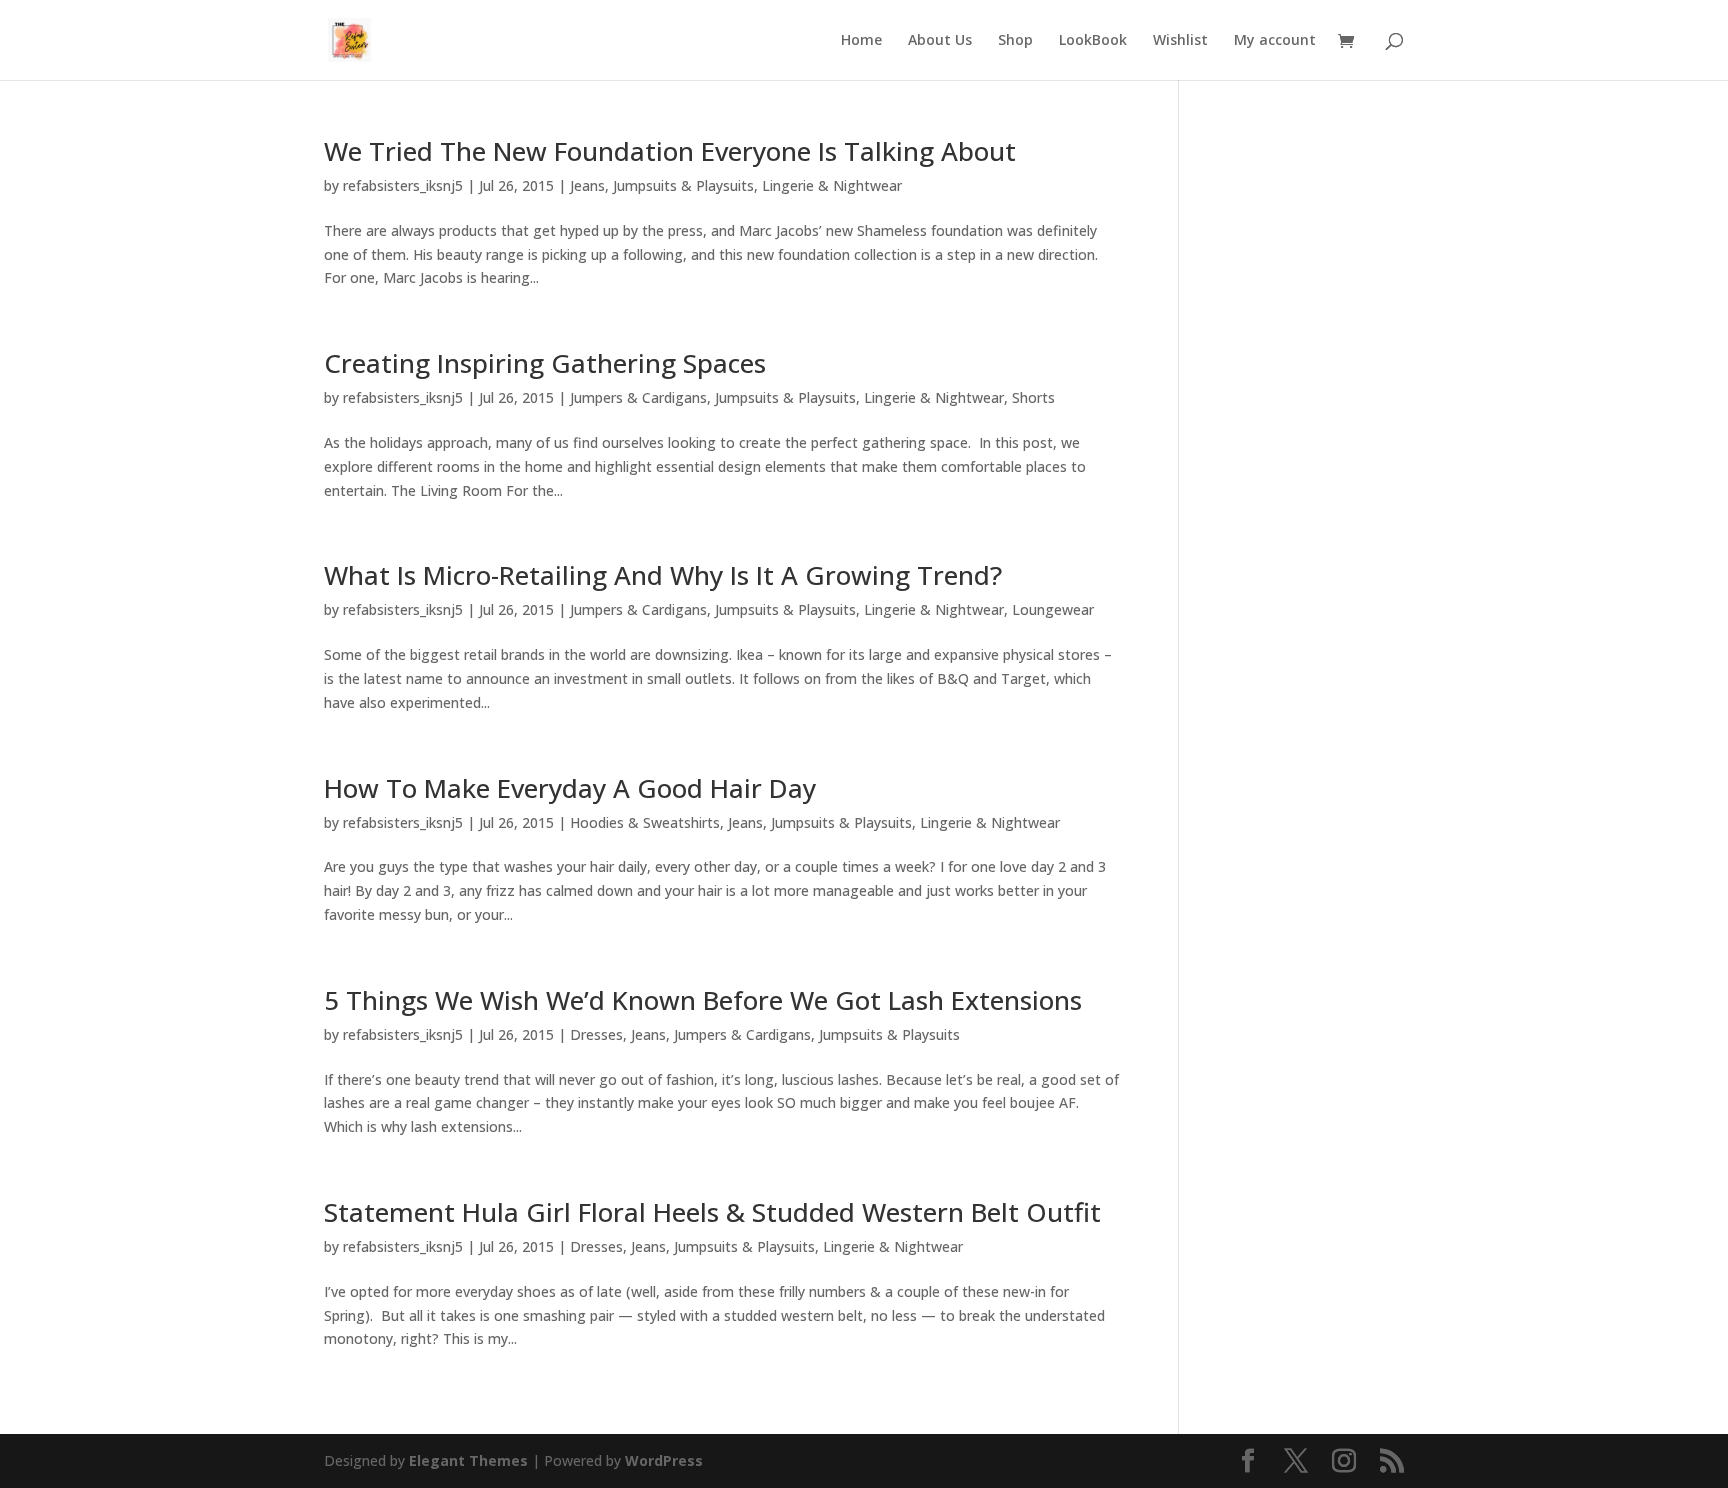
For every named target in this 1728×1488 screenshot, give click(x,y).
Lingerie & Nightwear (832, 185)
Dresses (596, 1034)
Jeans (587, 185)
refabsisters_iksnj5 (403, 185)
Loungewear (1053, 609)
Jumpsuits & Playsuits (683, 185)
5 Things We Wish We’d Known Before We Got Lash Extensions (703, 1000)
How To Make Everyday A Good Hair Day (570, 788)
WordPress (664, 1460)
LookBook (1093, 41)
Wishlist (1180, 41)
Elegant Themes (468, 1460)
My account (1275, 41)
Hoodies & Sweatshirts (645, 822)
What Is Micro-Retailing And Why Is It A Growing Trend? (663, 575)
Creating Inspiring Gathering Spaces (545, 363)
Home (861, 41)
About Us (940, 41)
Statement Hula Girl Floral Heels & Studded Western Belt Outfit (712, 1212)
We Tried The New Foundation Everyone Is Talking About (670, 151)
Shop (1015, 41)
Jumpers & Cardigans (638, 397)
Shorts (1033, 397)
